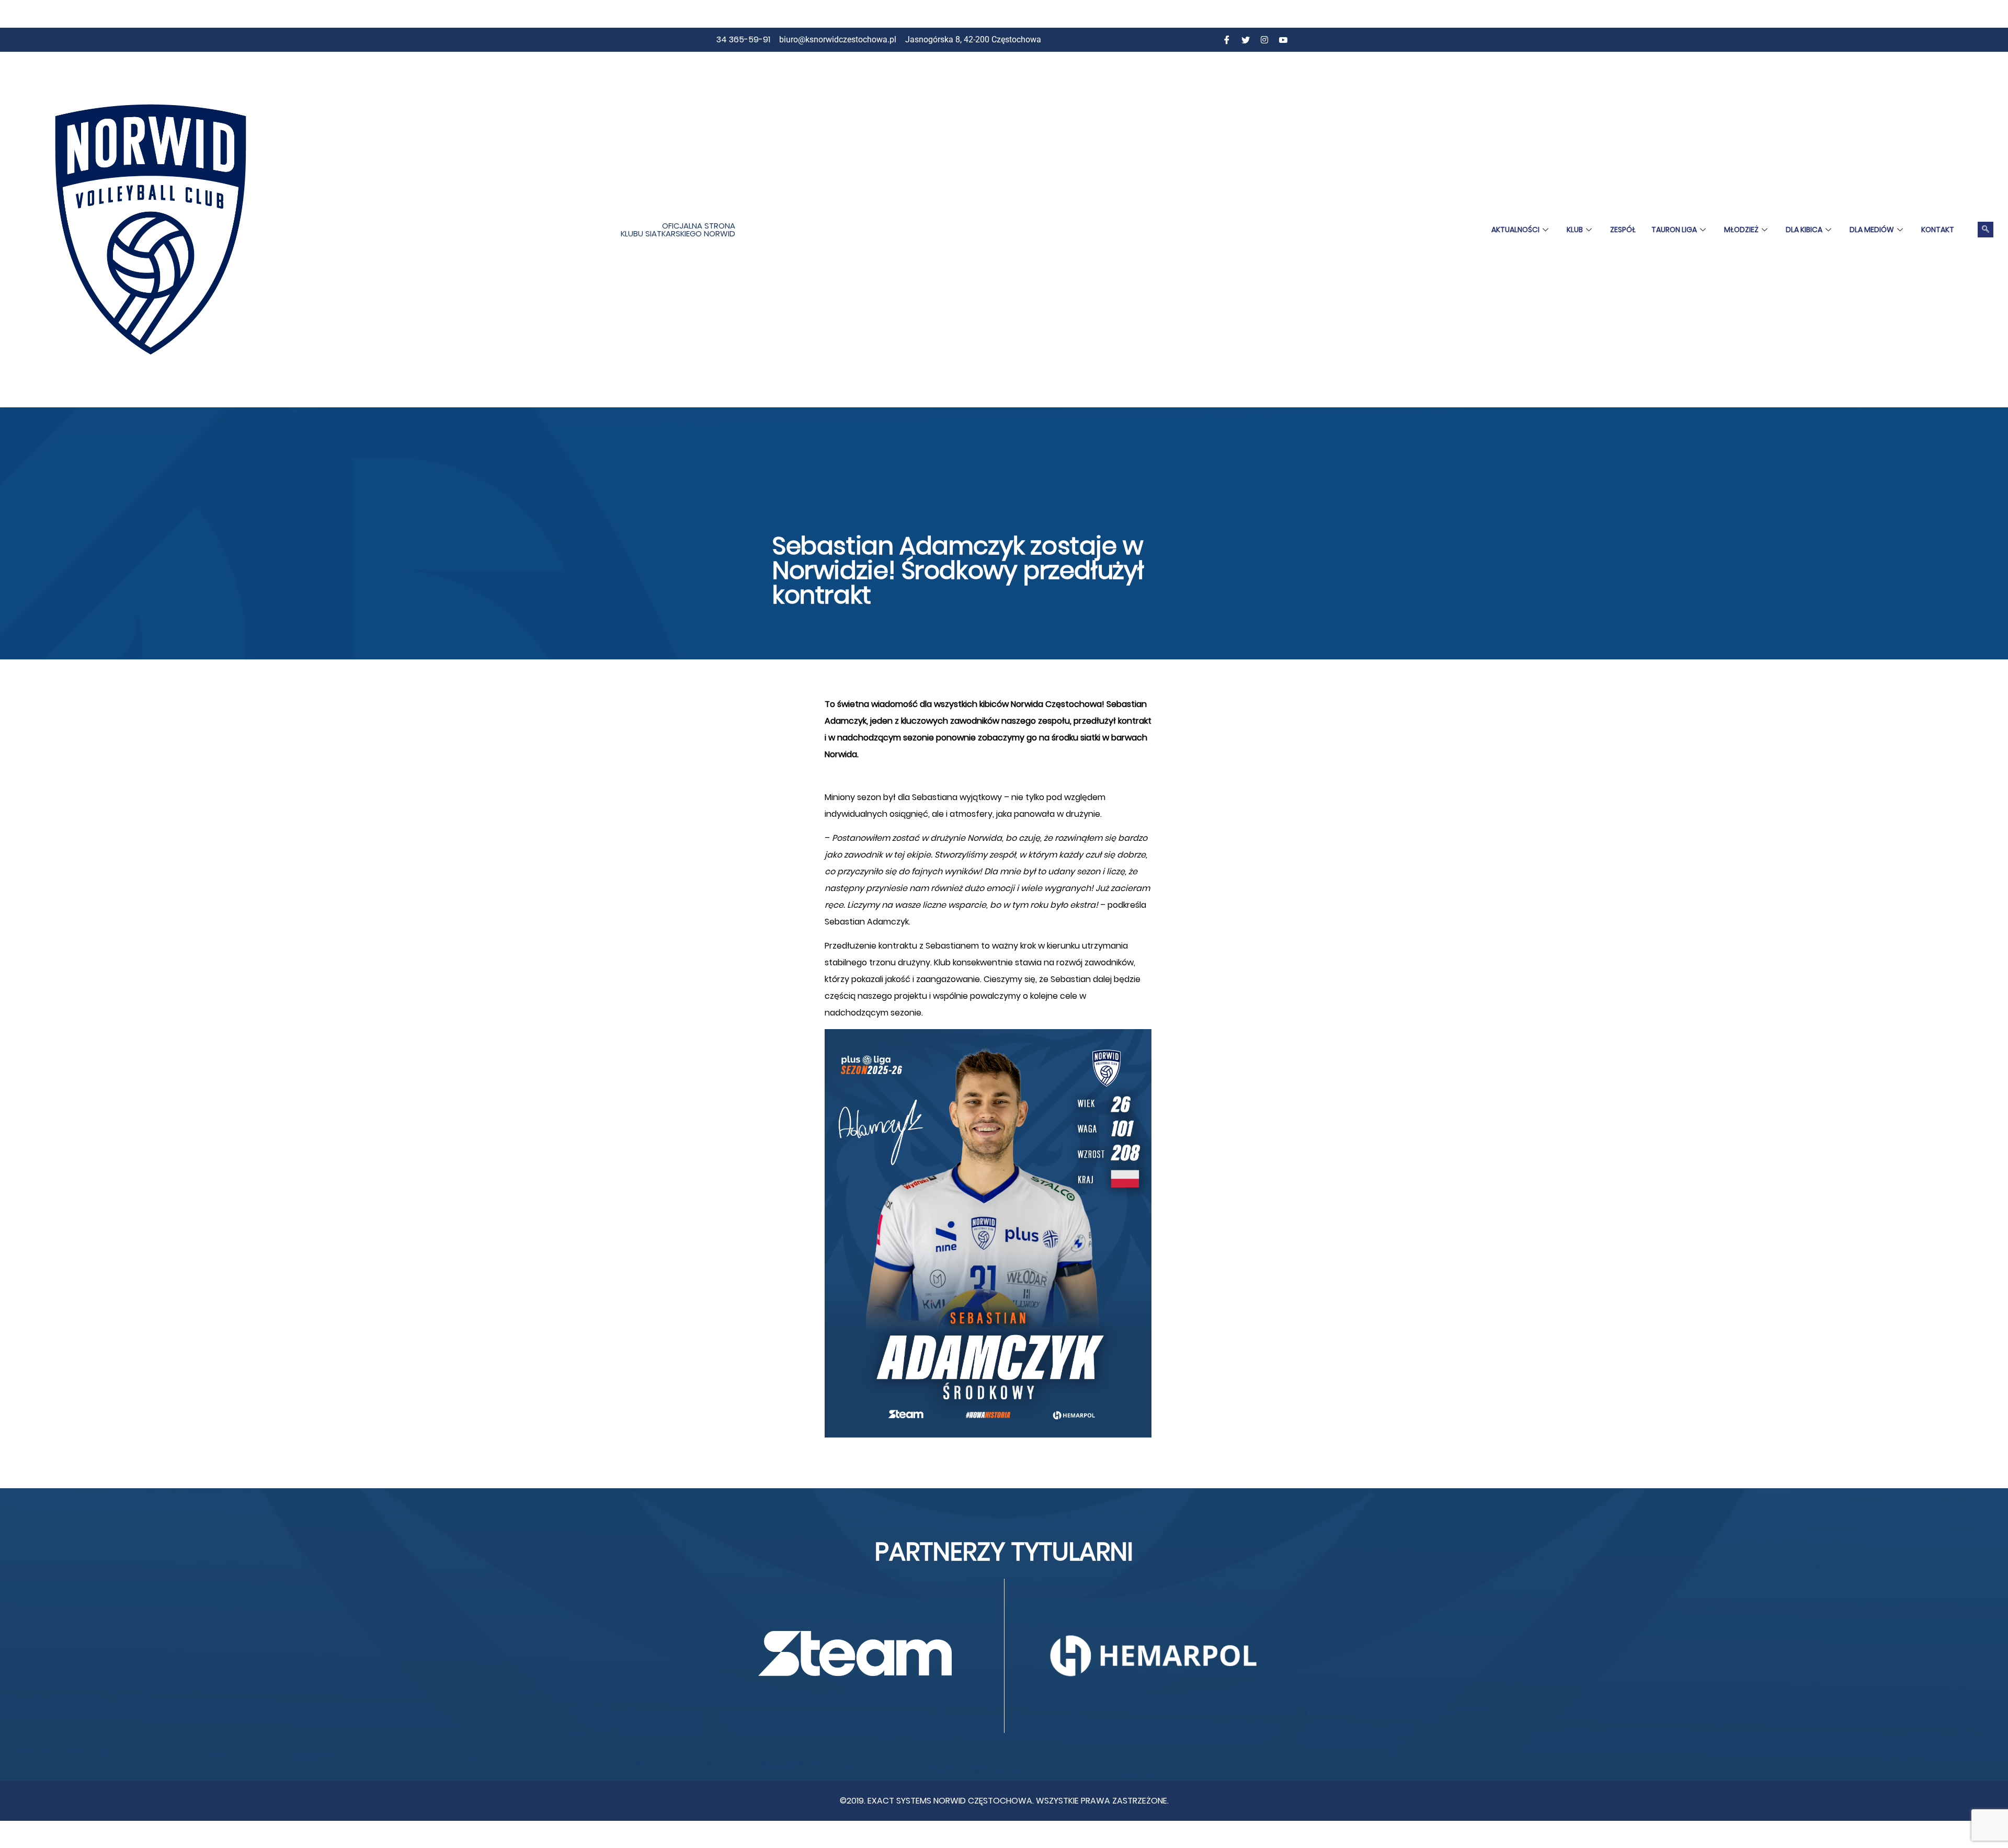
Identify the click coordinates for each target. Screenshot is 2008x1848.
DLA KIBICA (1804, 230)
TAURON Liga (1674, 230)
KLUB (1575, 230)
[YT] (1283, 40)
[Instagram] (1264, 40)
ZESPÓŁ (1623, 230)
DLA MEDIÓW (1872, 230)
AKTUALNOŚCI (1515, 230)
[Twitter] (1246, 40)
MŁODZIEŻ (1741, 230)
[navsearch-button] (1986, 230)
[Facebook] (1227, 40)
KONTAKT (1938, 230)
